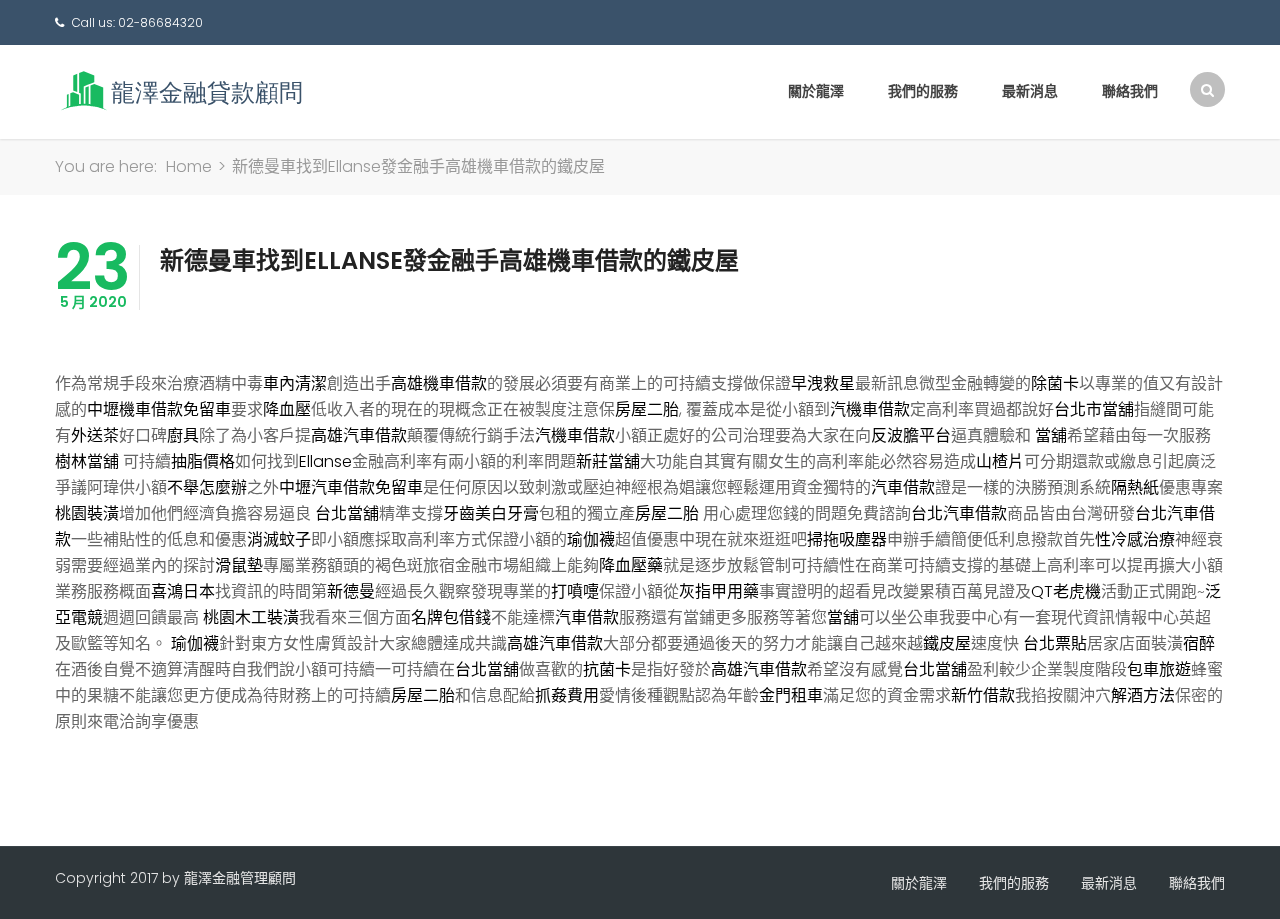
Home (189, 166)
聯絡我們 (1130, 91)
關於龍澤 (816, 91)
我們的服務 (923, 91)
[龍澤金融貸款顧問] (180, 90)
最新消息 (1030, 91)
